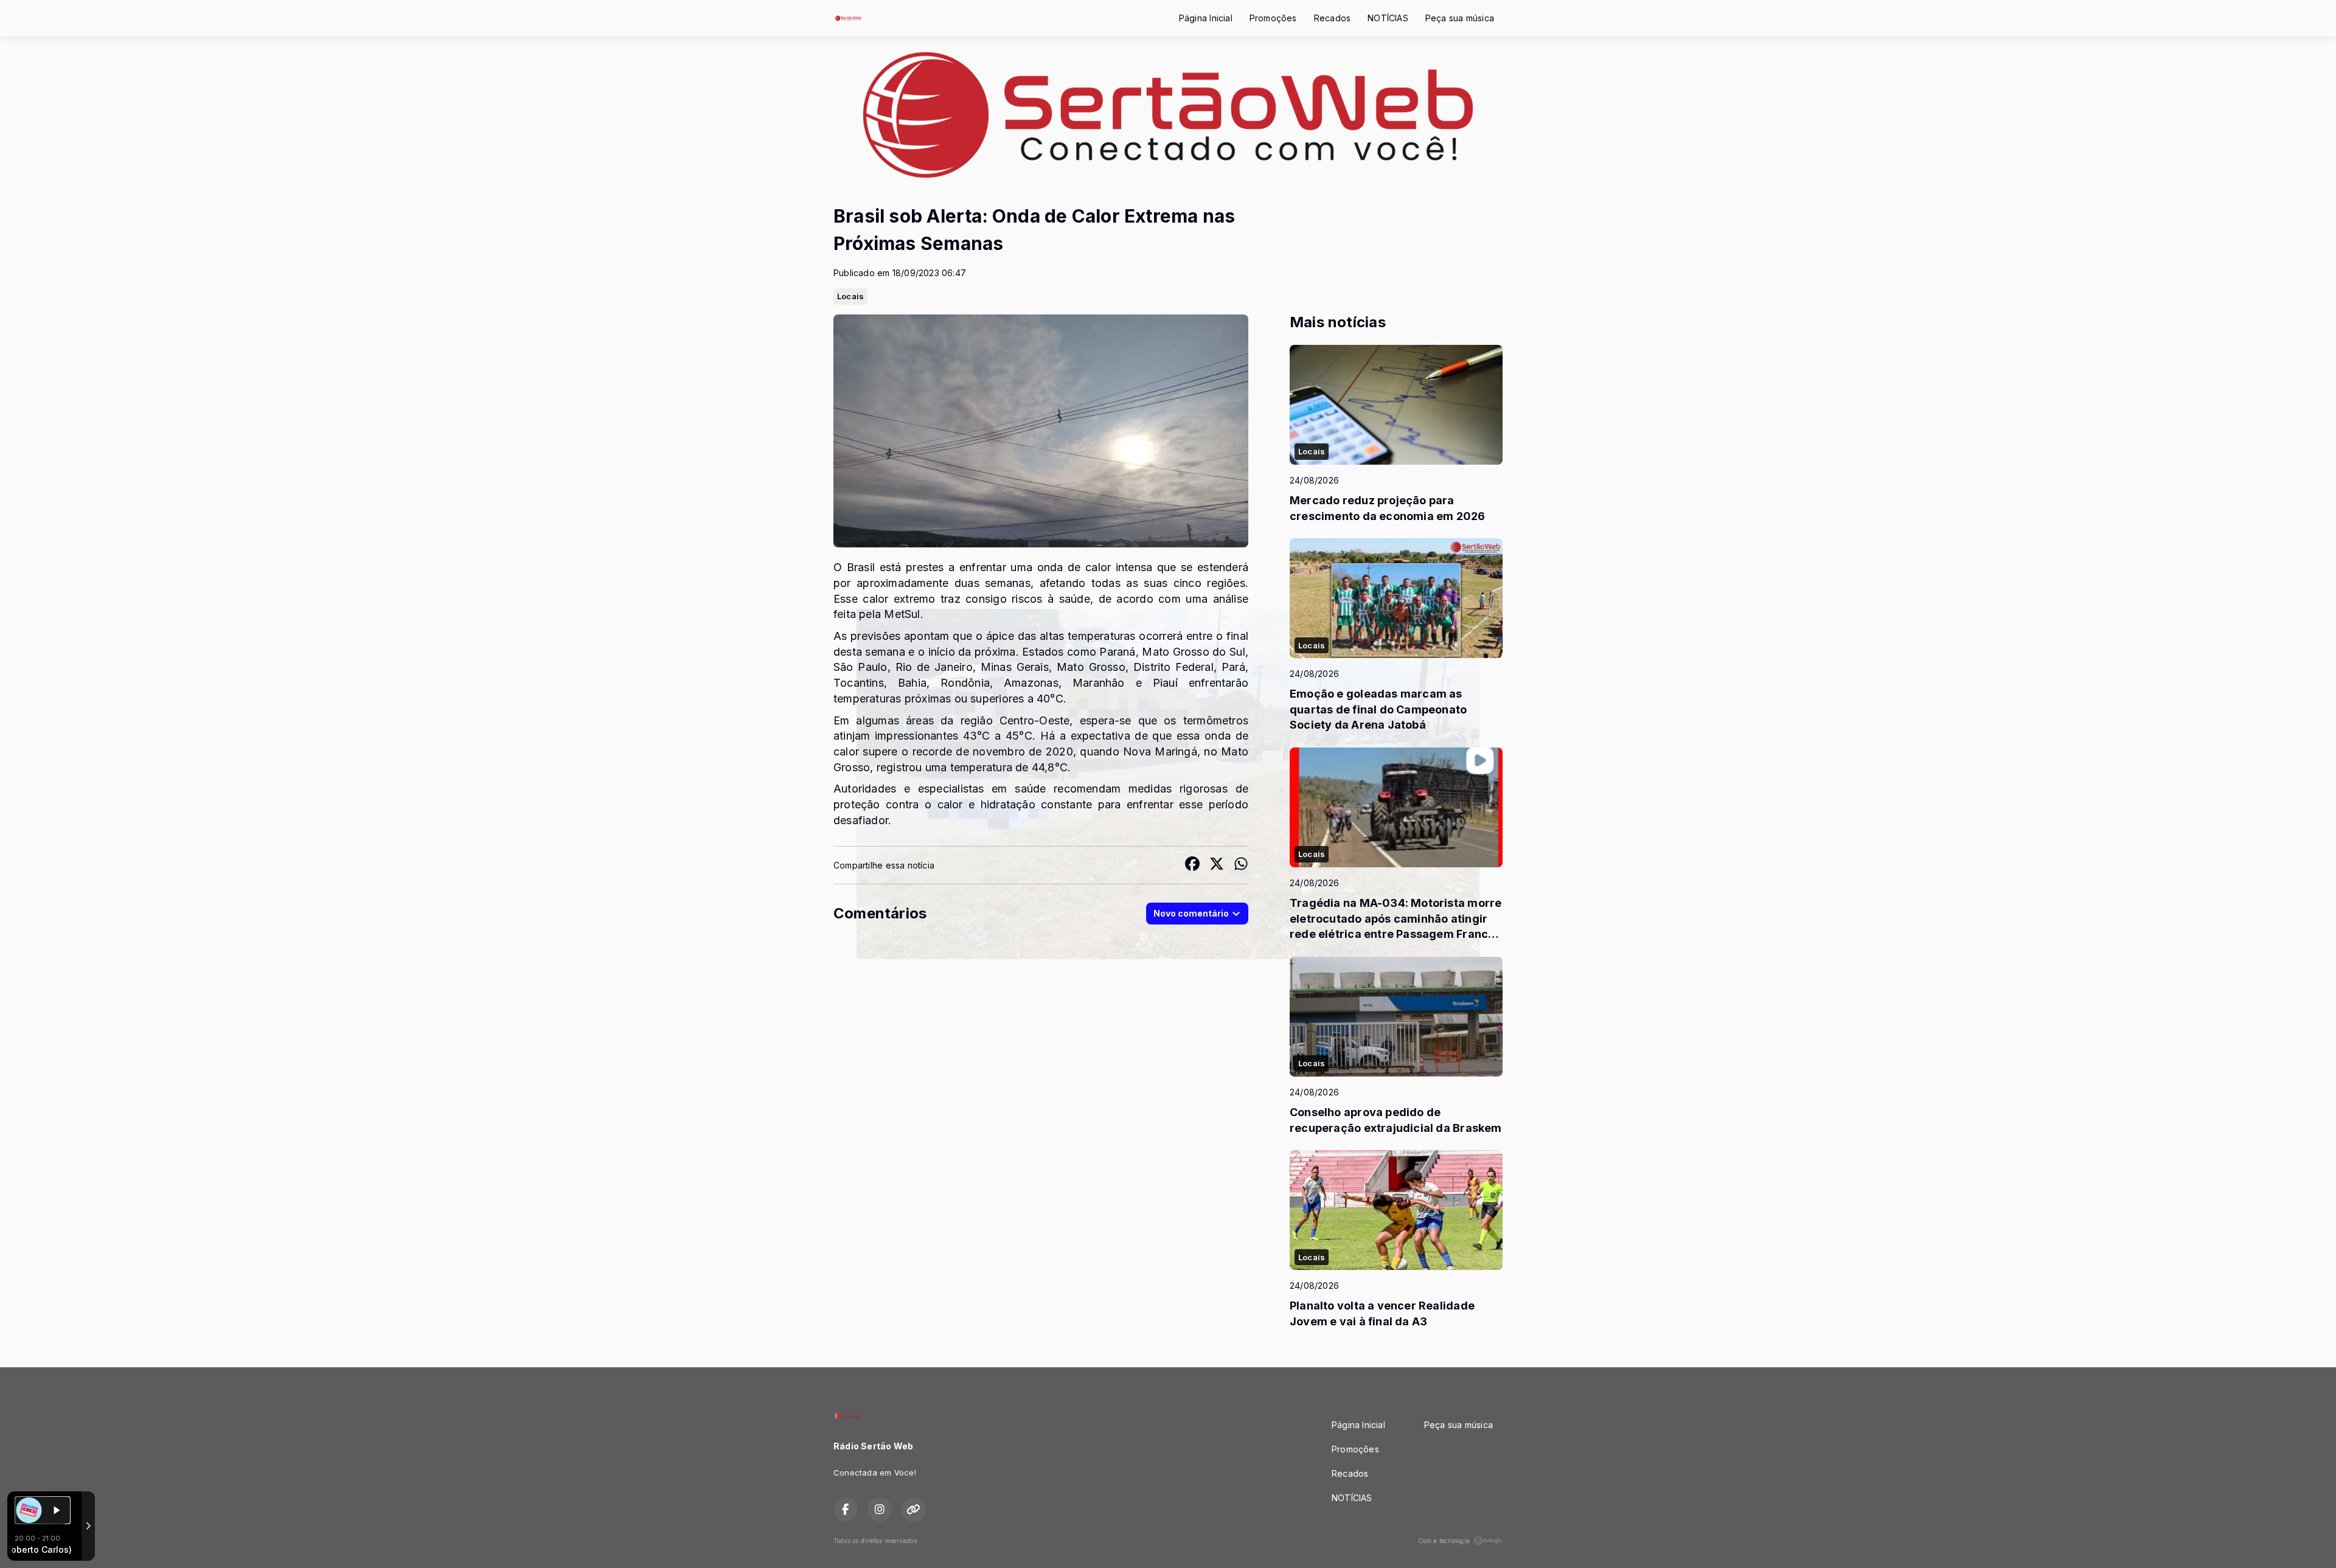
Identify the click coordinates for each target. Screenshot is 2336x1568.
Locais (850, 296)
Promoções (1273, 18)
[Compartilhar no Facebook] (1192, 865)
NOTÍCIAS (1388, 18)
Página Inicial (1206, 18)
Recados (1332, 18)
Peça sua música (1460, 18)
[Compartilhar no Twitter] (1217, 865)
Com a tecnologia (1444, 1541)
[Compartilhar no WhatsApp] (1241, 865)
